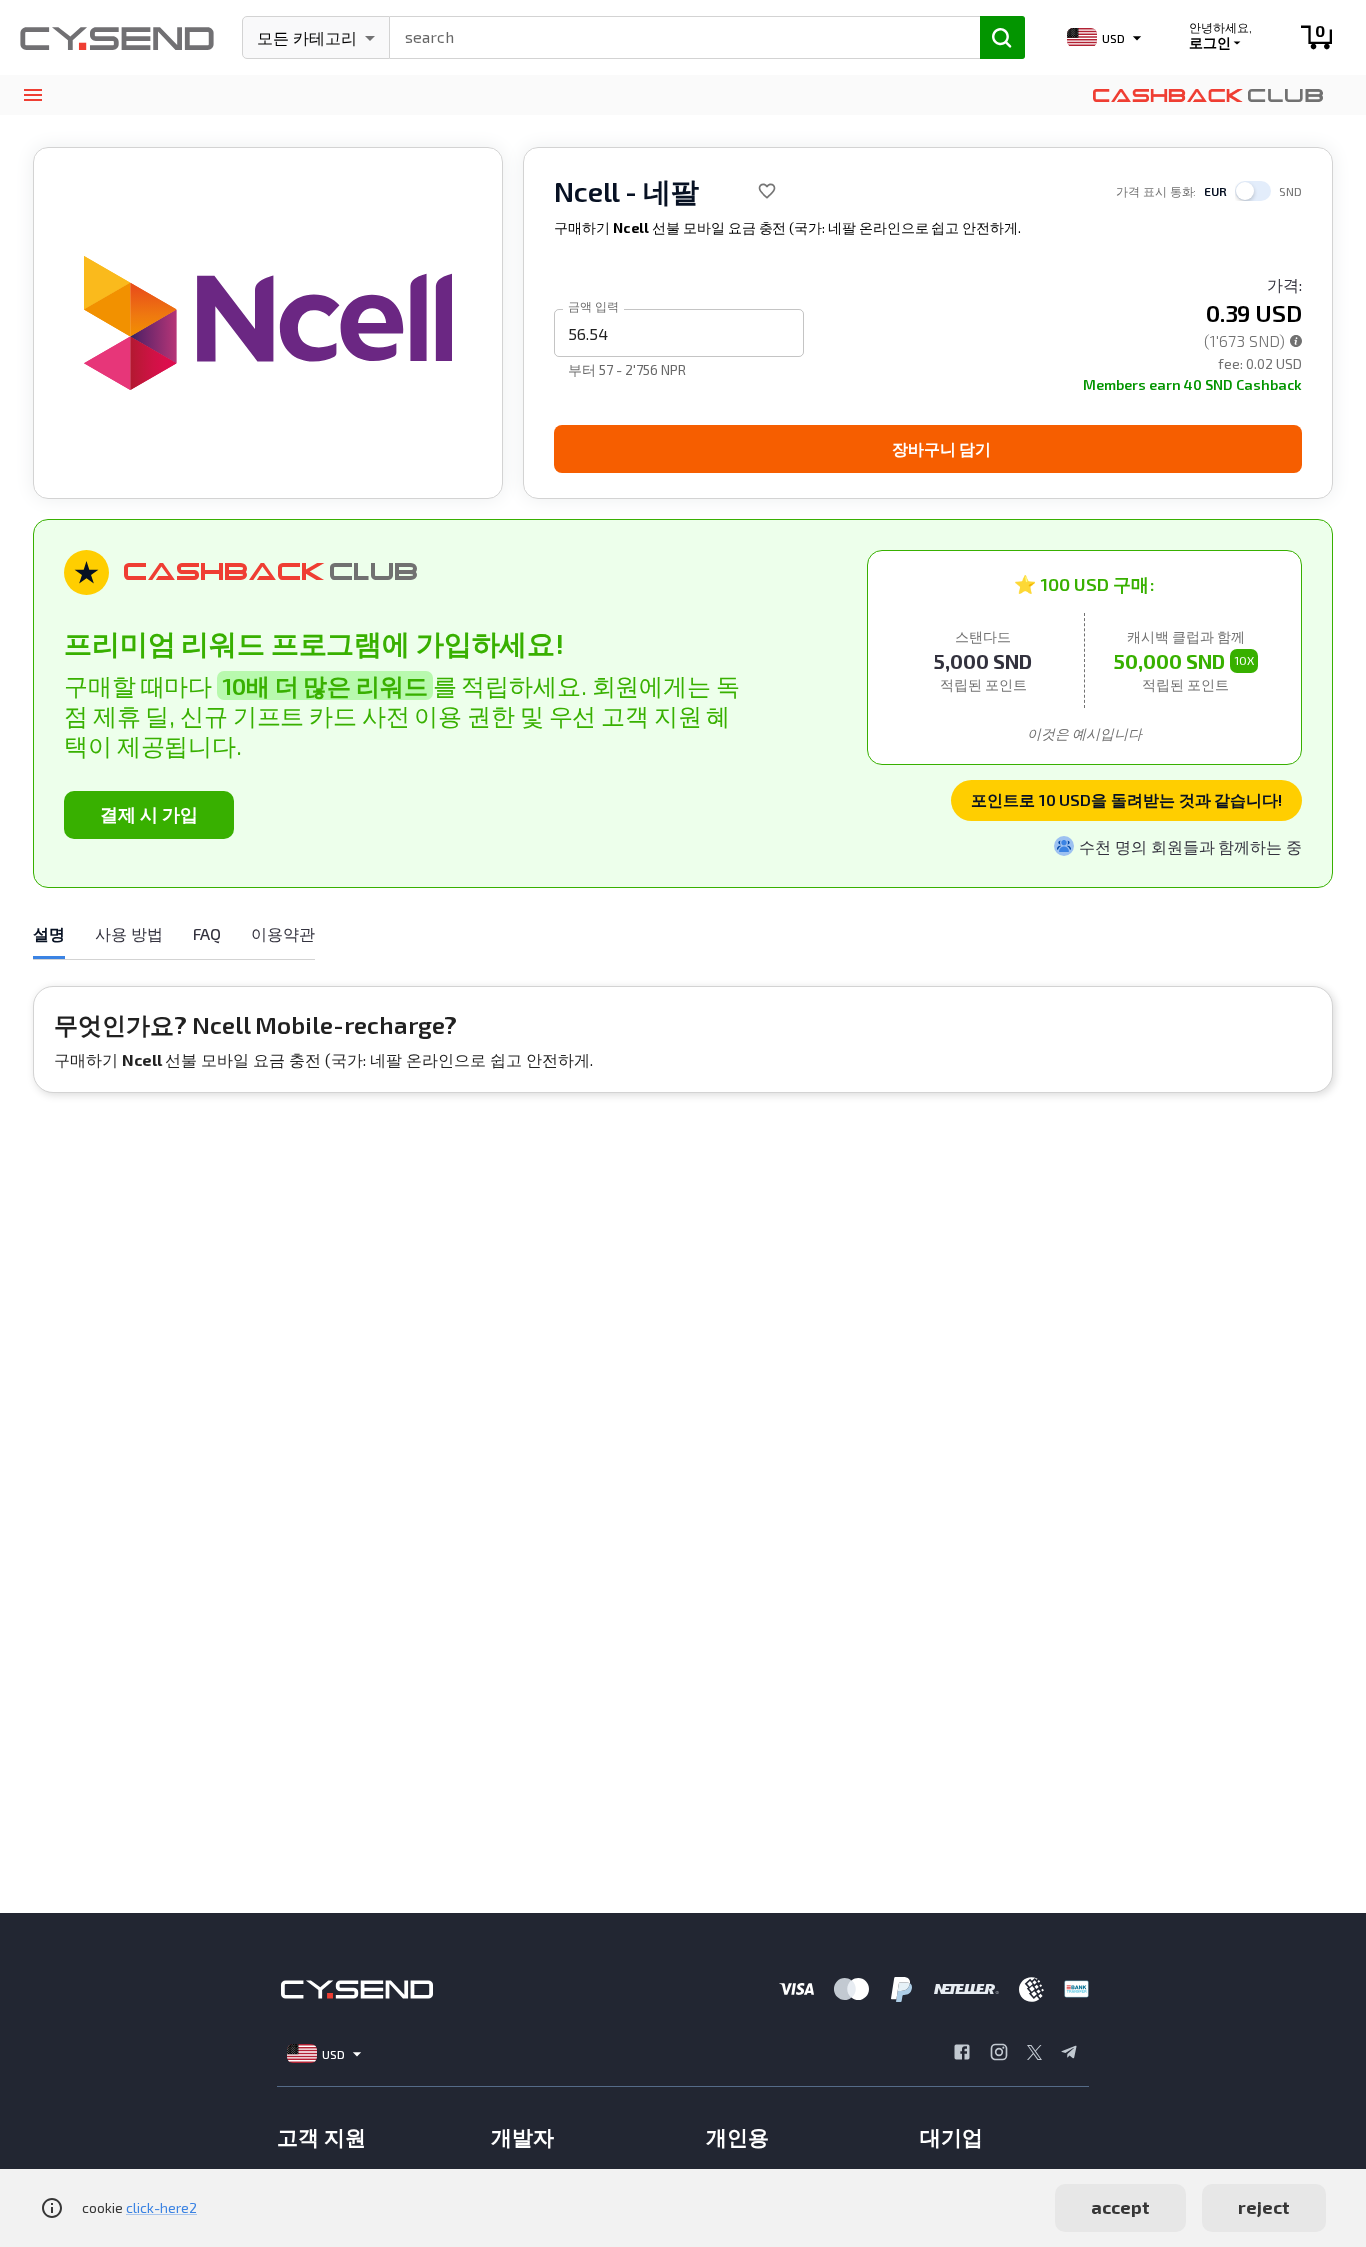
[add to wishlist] (767, 191)
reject (1264, 2207)
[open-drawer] (32, 95)
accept (1120, 2207)
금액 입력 (593, 306)
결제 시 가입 (149, 814)
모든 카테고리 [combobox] (307, 37)
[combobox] (676, 35)
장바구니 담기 (941, 448)
